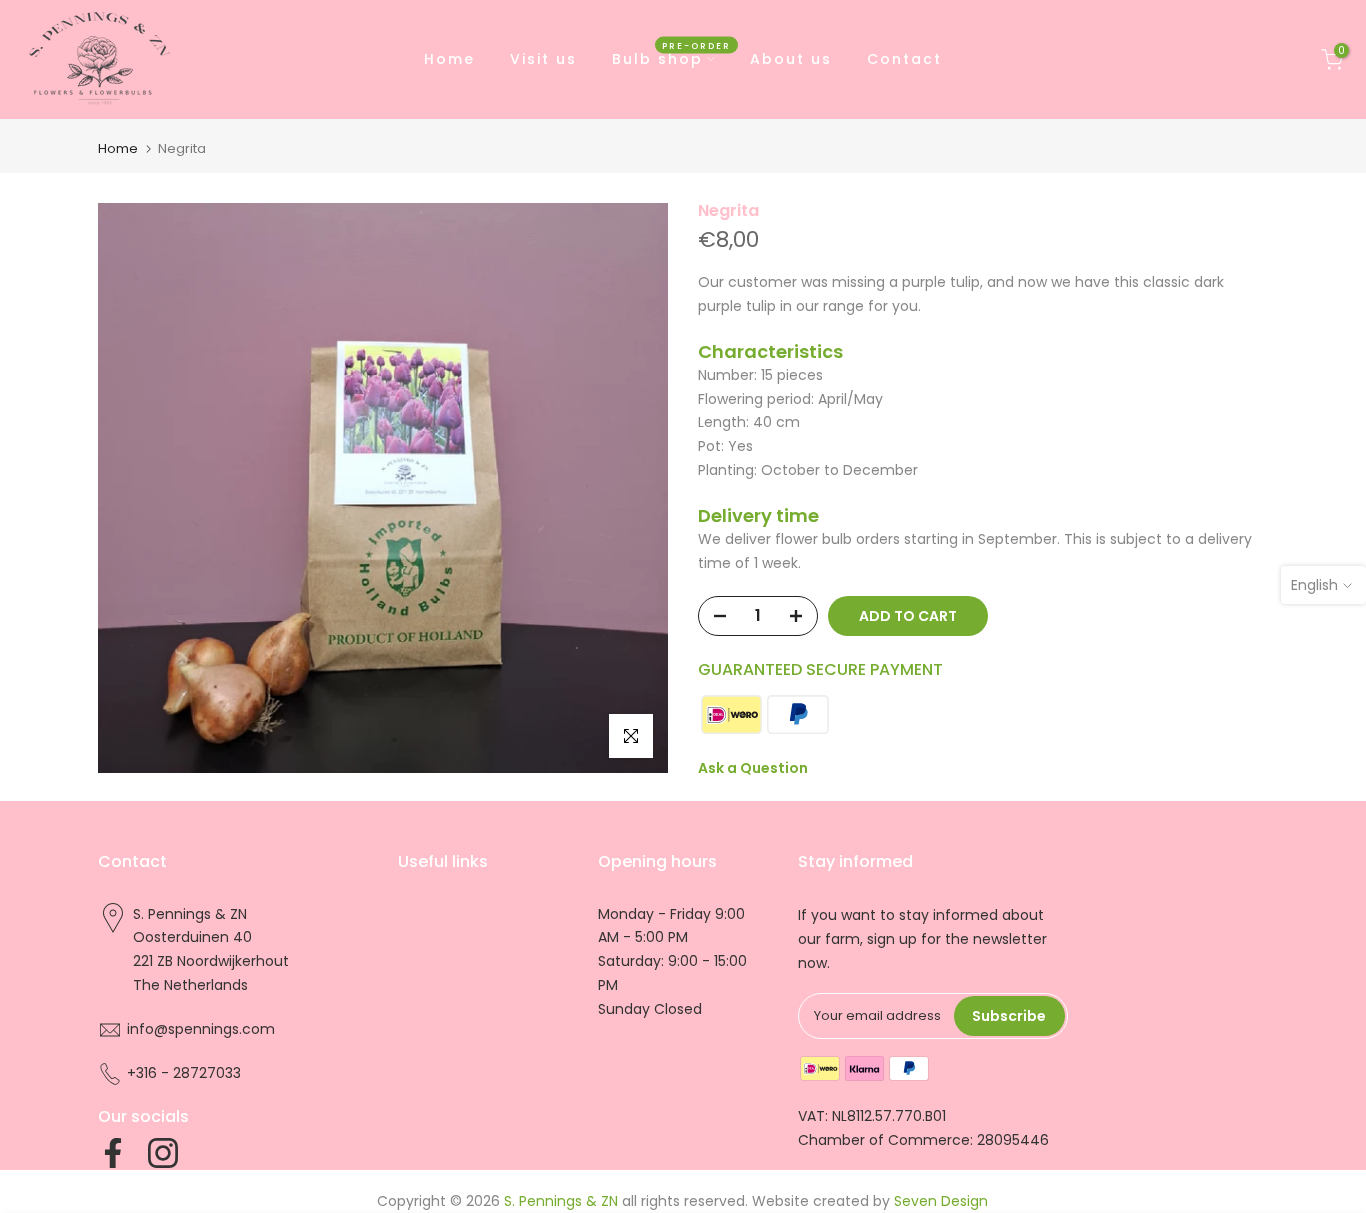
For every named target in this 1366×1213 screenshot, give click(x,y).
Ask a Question (753, 768)
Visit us (543, 59)
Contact (904, 59)
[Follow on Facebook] (113, 1153)
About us (791, 59)
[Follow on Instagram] (163, 1153)
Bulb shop (671, 58)
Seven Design (941, 1201)
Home (449, 59)
